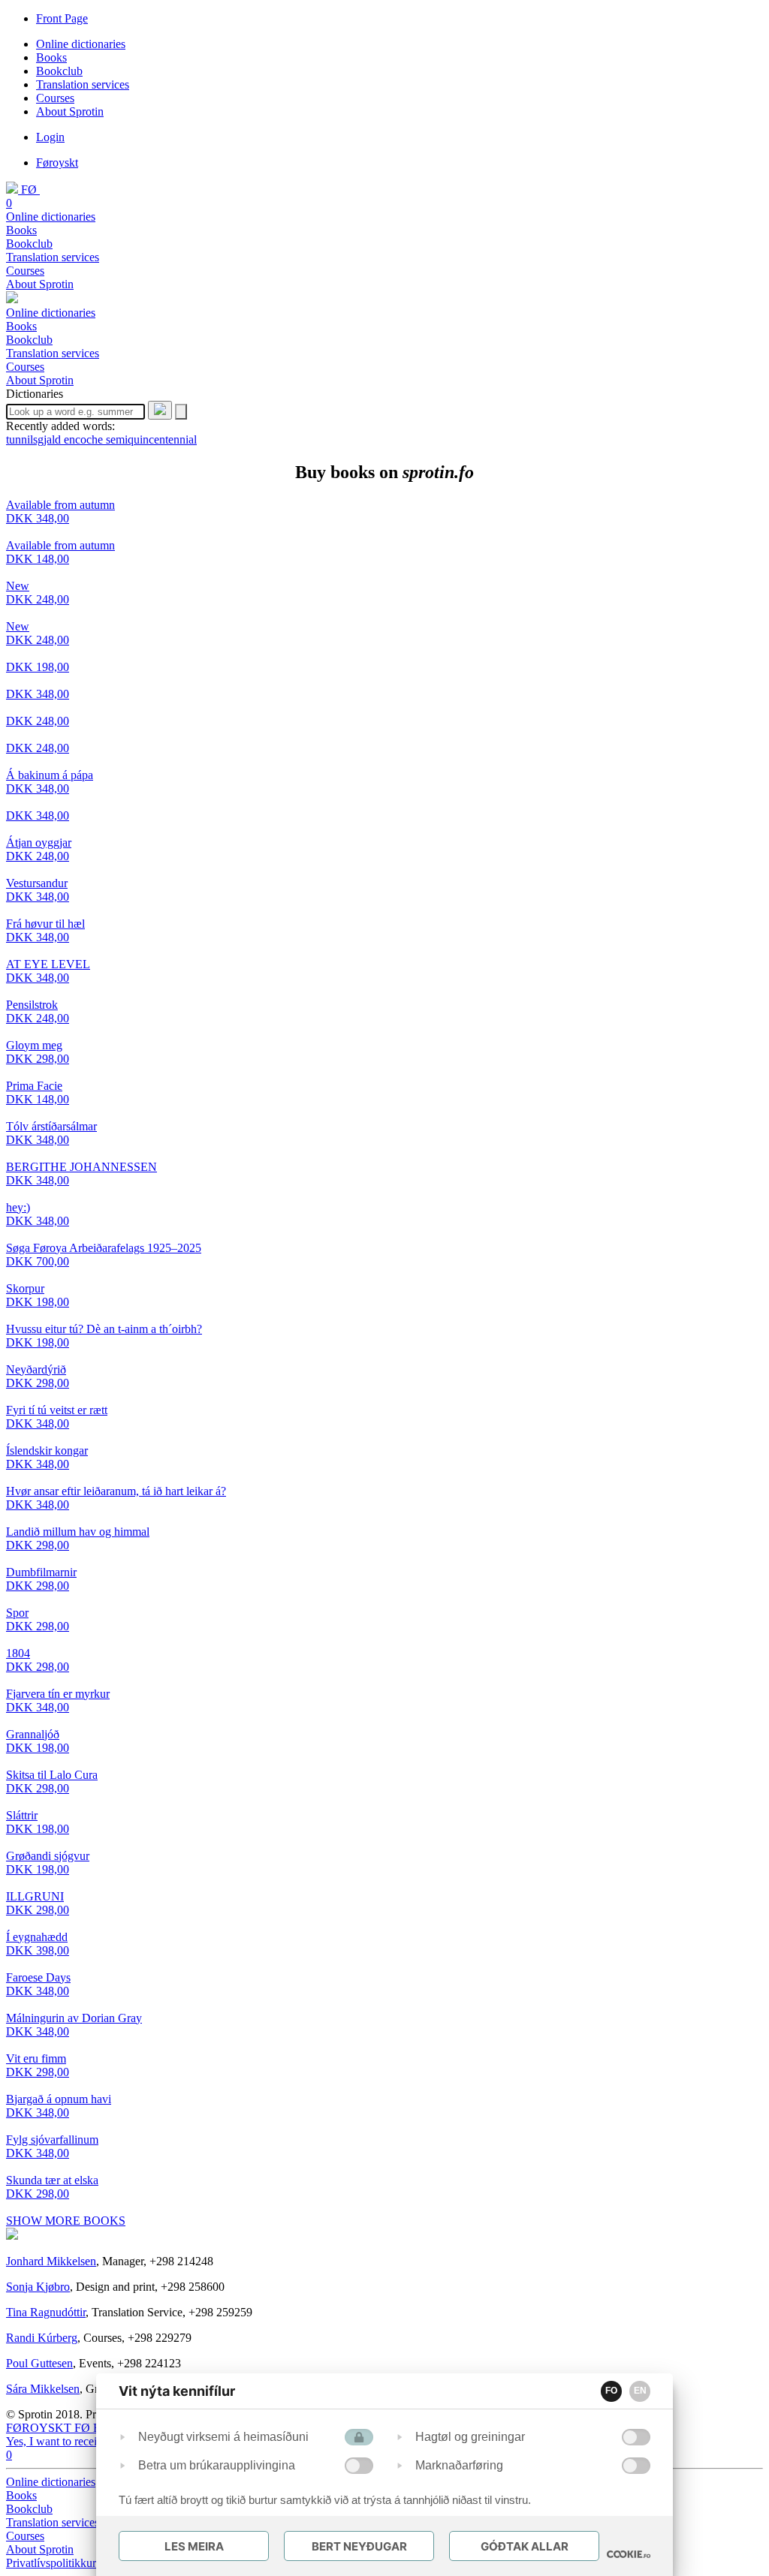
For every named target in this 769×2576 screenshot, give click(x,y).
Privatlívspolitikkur (53, 2563)
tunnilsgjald (35, 439)
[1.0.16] (629, 2554)
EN (640, 2391)
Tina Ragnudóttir (46, 2312)
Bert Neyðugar (359, 2546)
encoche (85, 439)
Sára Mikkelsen (43, 2389)
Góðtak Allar (525, 2546)
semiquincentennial (151, 439)
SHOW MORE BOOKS (66, 2221)
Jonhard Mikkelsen (51, 2261)
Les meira (194, 2546)
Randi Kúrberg (42, 2338)
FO (611, 2391)
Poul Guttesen (39, 2363)
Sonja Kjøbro (38, 2287)
